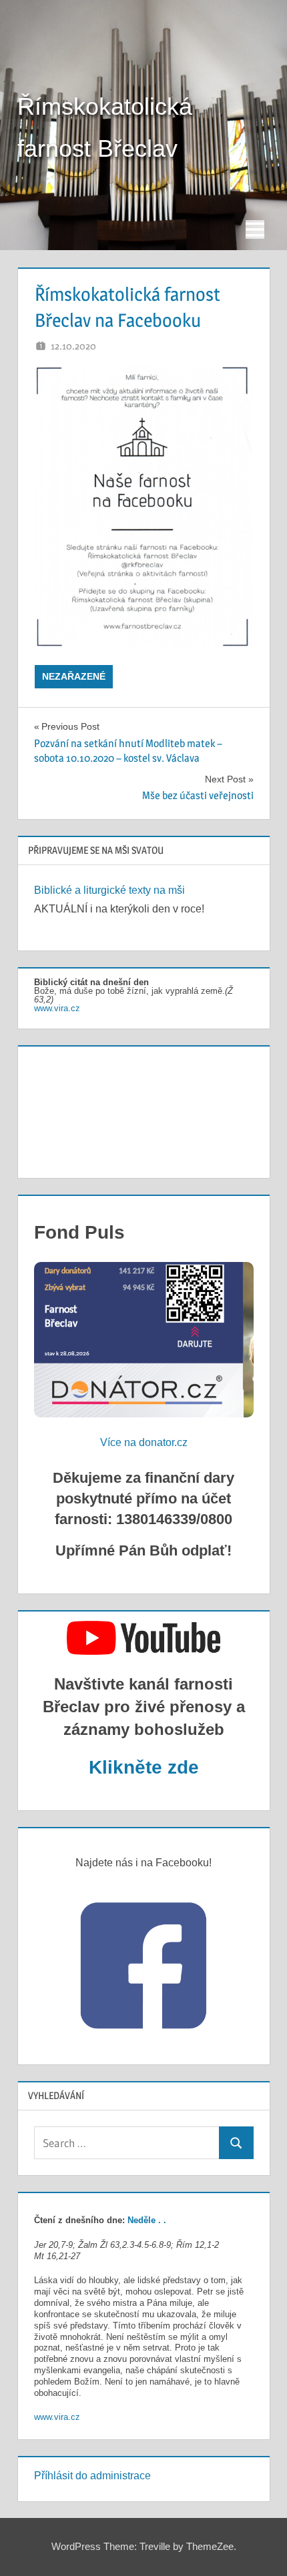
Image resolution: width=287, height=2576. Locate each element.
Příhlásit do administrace (92, 2476)
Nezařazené (74, 676)
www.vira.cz (57, 1008)
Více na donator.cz (144, 1442)
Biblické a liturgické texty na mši (109, 890)
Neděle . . (147, 2220)
